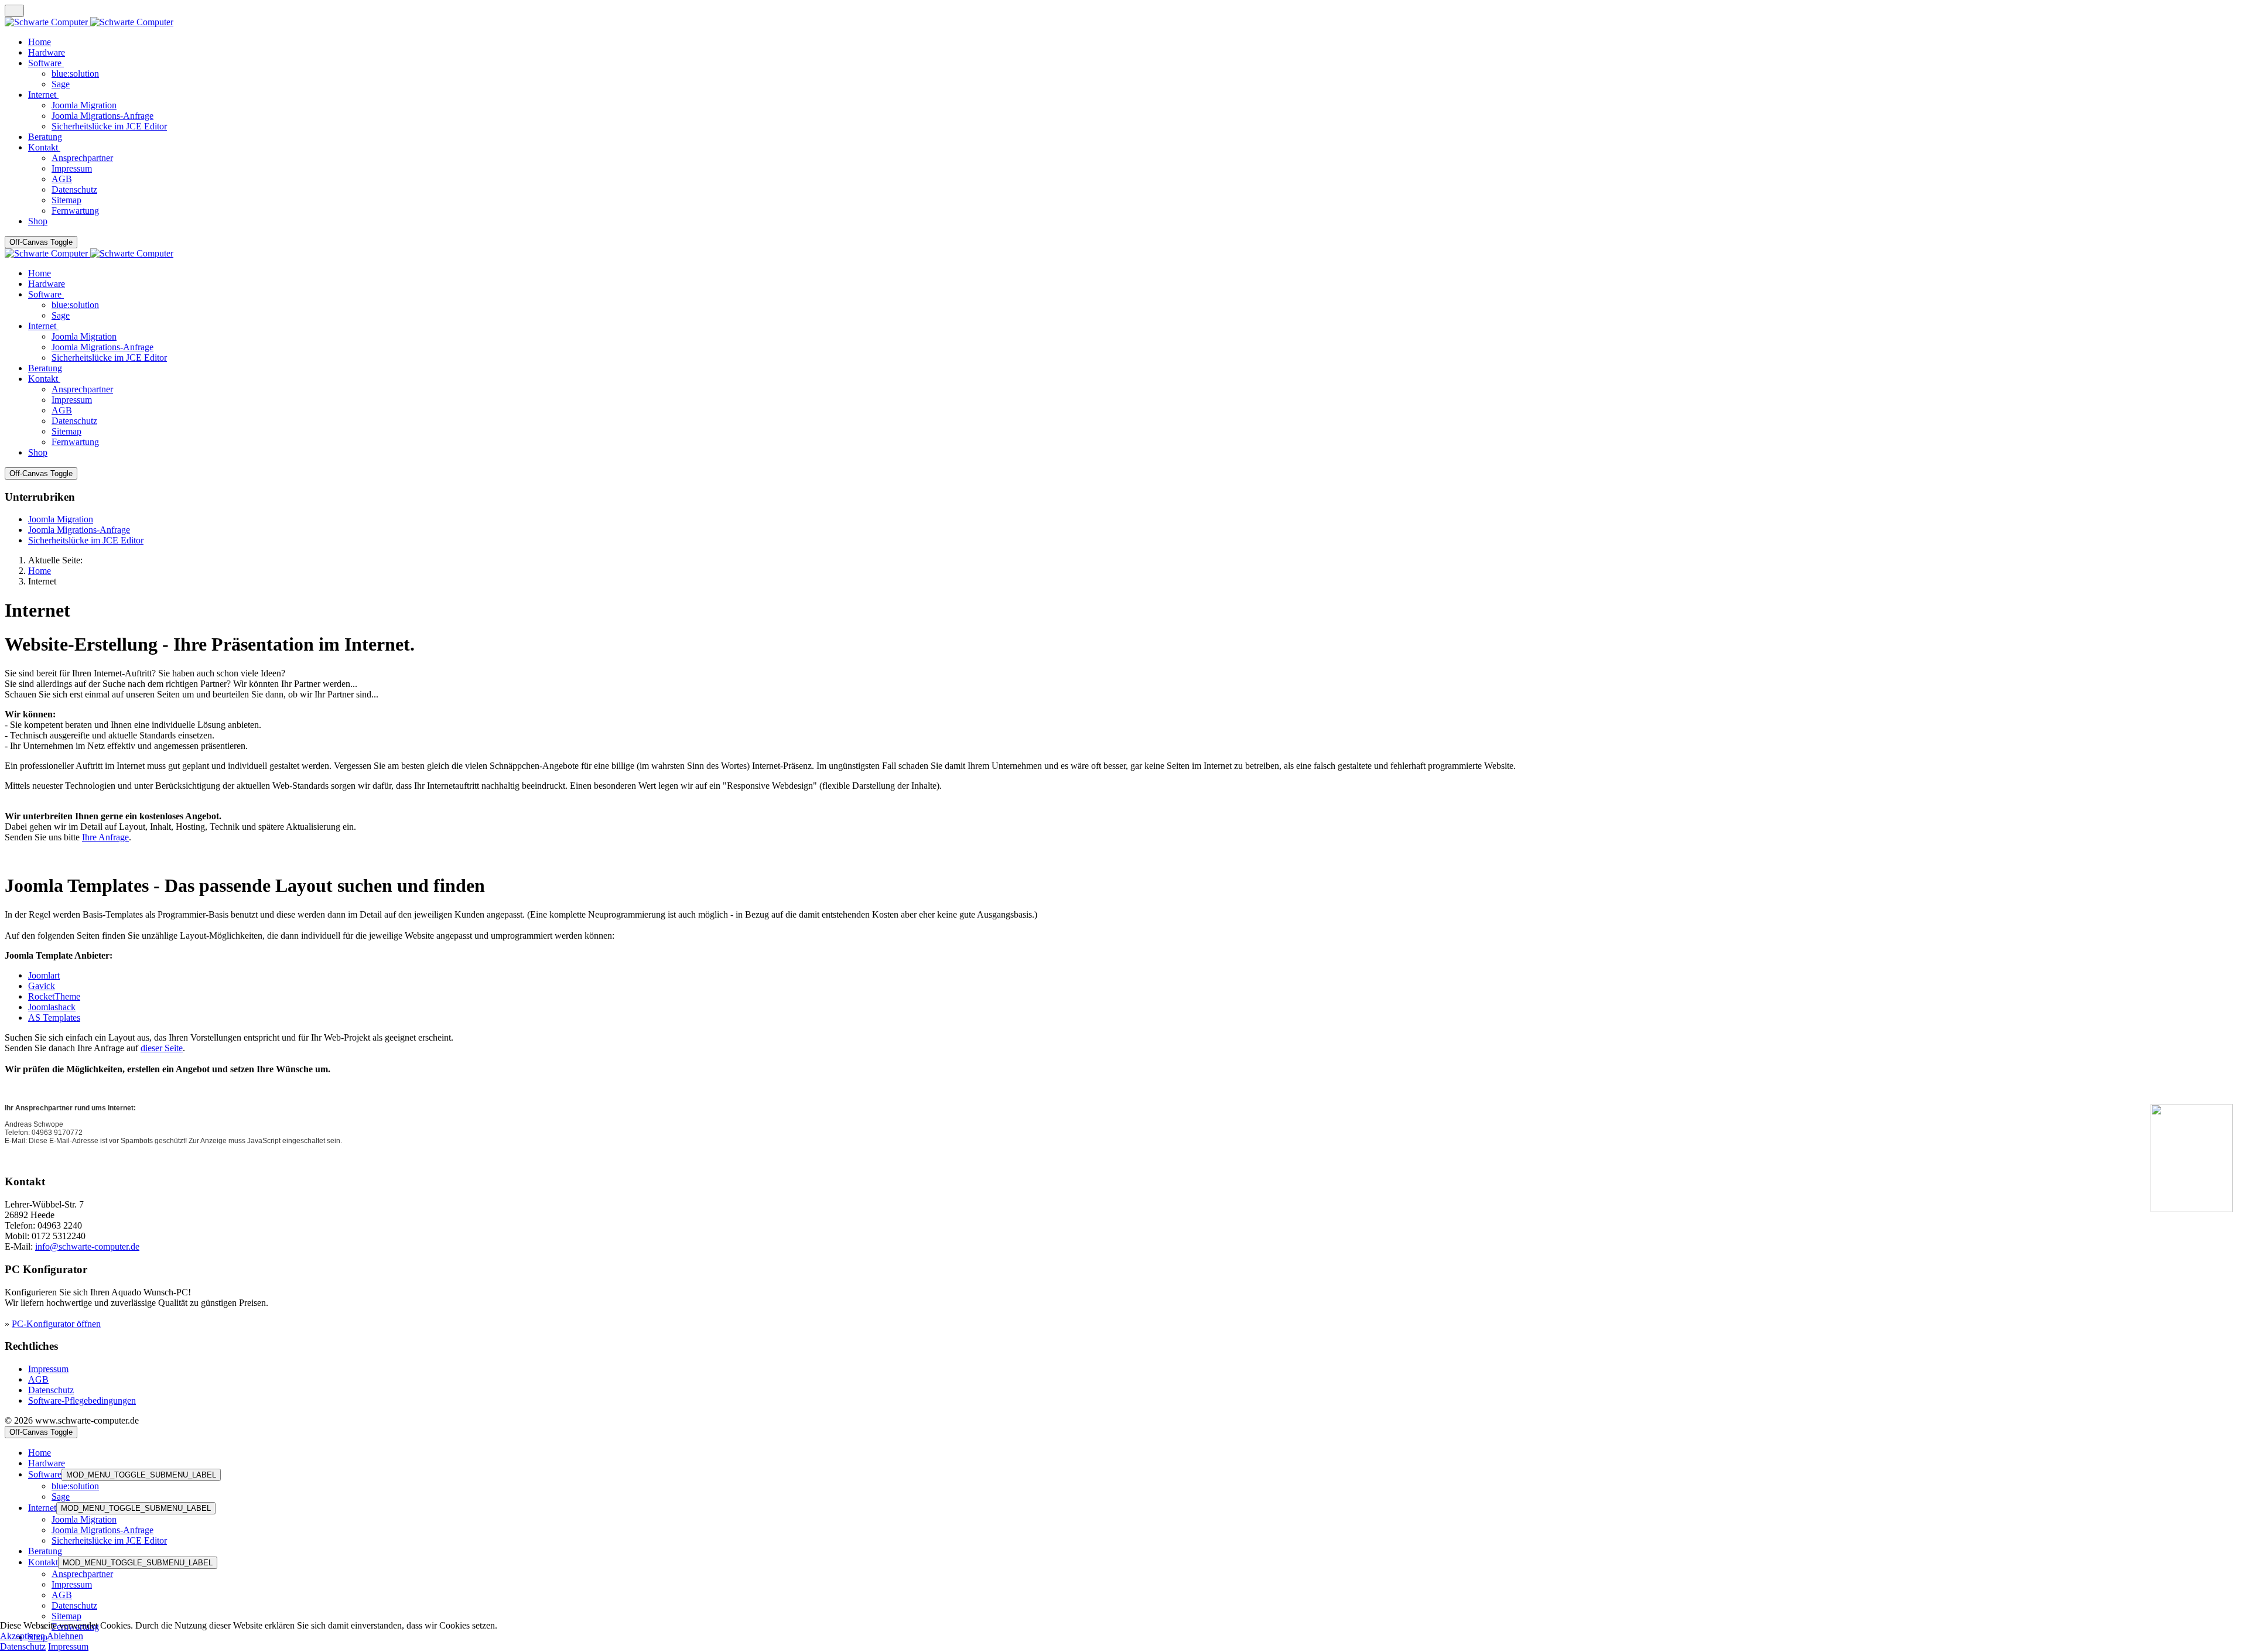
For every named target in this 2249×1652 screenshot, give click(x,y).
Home (40, 1453)
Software (45, 1474)
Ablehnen (65, 1636)
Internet (42, 1508)
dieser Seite (162, 1048)
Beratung (45, 1551)
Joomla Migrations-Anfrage (79, 530)
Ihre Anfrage (105, 837)
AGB (38, 1379)
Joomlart (44, 975)
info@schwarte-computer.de (87, 1246)
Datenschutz (51, 1390)
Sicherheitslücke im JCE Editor (86, 540)
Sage (61, 1497)
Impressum (48, 1369)
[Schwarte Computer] (89, 22)
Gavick (42, 986)
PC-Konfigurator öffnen (56, 1324)
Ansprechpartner (82, 1574)
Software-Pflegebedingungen (82, 1400)
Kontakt (43, 1562)
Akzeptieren (23, 1636)
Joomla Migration (61, 519)
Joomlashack (52, 1007)
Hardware (47, 1463)
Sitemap (66, 1616)
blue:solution (75, 1486)
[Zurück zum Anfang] (14, 11)
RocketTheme (54, 996)
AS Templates (54, 1017)
